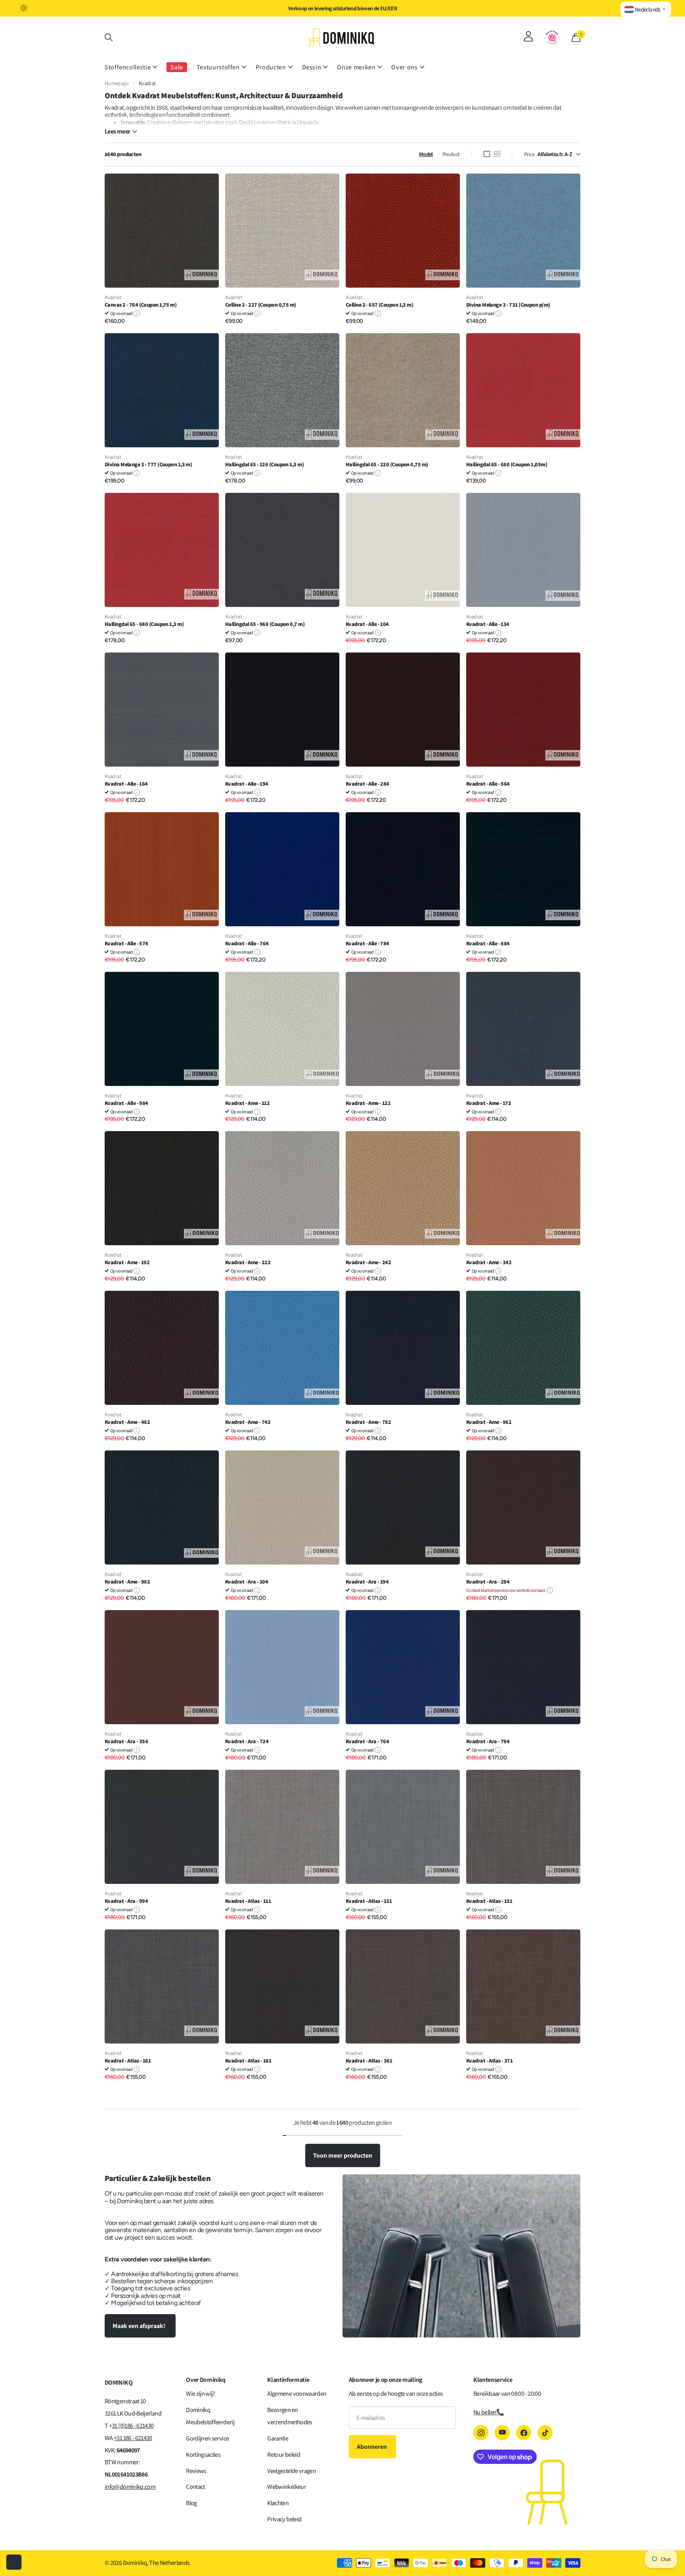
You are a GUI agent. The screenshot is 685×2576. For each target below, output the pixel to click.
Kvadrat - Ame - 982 (127, 1582)
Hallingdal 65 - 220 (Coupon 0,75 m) (387, 465)
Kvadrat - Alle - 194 (247, 784)
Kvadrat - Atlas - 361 (369, 2061)
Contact (195, 2487)
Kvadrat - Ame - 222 (248, 1262)
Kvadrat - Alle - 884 (488, 944)
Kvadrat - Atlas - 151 (489, 1901)
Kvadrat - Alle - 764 (247, 944)
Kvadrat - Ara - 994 (126, 1901)
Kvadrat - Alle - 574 (126, 944)
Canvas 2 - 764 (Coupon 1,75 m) (141, 305)
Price (529, 154)
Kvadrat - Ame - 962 (489, 1422)
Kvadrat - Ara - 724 (247, 1741)
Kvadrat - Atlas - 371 (489, 2061)
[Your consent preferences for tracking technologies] (14, 2562)
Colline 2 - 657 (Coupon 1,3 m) (379, 305)
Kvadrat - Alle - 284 (367, 784)
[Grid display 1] (487, 154)
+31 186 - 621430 (133, 2438)
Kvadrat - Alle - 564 (488, 784)
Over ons (404, 67)
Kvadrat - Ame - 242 (368, 1262)
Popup (137, 313)
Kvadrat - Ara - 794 (488, 1741)
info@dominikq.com (130, 2487)
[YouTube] (502, 2433)
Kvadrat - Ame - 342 (489, 1262)
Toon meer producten (343, 2155)
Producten (271, 67)
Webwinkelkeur (287, 2487)
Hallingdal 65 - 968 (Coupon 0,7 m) (265, 624)
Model (426, 154)
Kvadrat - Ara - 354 (126, 1741)
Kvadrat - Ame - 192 (127, 1262)
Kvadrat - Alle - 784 (367, 944)
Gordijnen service (207, 2438)
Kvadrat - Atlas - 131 (369, 1901)
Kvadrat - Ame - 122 (368, 1103)
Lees (117, 132)
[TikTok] (545, 2433)
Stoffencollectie (128, 67)
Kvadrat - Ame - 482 (127, 1422)
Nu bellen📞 (489, 2412)
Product (451, 154)
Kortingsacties (203, 2455)
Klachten (278, 2503)
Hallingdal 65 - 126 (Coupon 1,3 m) (264, 465)
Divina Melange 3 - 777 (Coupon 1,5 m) (148, 465)
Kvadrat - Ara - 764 (367, 1741)
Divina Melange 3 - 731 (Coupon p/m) (508, 305)
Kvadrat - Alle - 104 (367, 624)
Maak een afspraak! (140, 2326)
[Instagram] (481, 2433)
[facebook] (524, 2433)
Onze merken (356, 67)
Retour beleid (284, 2455)
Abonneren (372, 2447)
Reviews (196, 2471)
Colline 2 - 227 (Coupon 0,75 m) (261, 305)
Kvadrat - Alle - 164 (126, 784)
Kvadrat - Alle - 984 (126, 1103)
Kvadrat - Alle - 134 (488, 624)
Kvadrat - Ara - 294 (488, 1582)
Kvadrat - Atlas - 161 (128, 2061)
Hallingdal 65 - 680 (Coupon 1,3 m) (144, 624)
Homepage (117, 83)
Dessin (312, 67)
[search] (109, 37)
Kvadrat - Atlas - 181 (248, 2061)
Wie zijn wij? (201, 2394)
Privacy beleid (284, 2519)
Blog (191, 2503)
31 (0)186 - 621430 (133, 2426)
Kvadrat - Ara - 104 (247, 1582)
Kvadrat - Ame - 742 (248, 1422)
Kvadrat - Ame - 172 (489, 1103)
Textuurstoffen (218, 67)
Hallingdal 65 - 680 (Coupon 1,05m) (507, 465)
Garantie (278, 2438)
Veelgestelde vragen (292, 2471)
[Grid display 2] (497, 154)
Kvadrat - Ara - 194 (367, 1582)
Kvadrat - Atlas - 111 (248, 1901)
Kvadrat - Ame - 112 (247, 1103)
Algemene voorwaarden (297, 2394)
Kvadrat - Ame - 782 (368, 1422)
